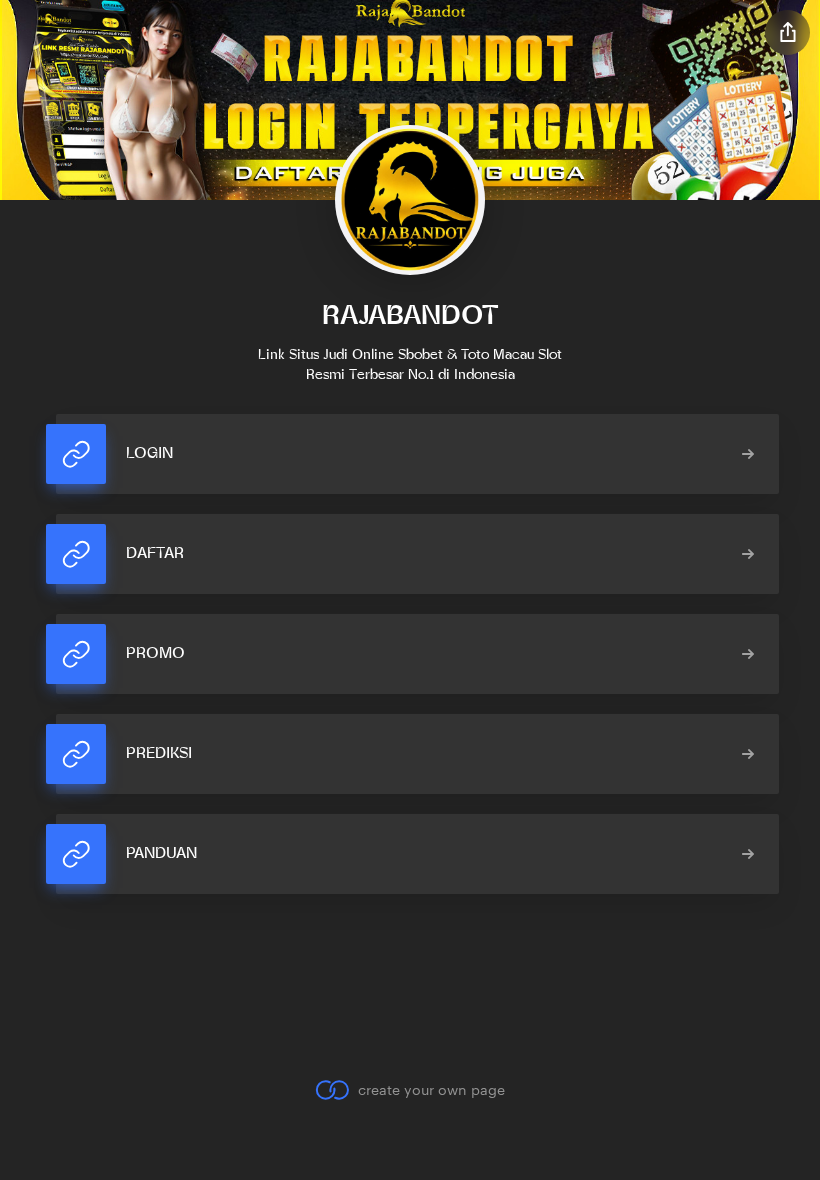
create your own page (431, 1089)
